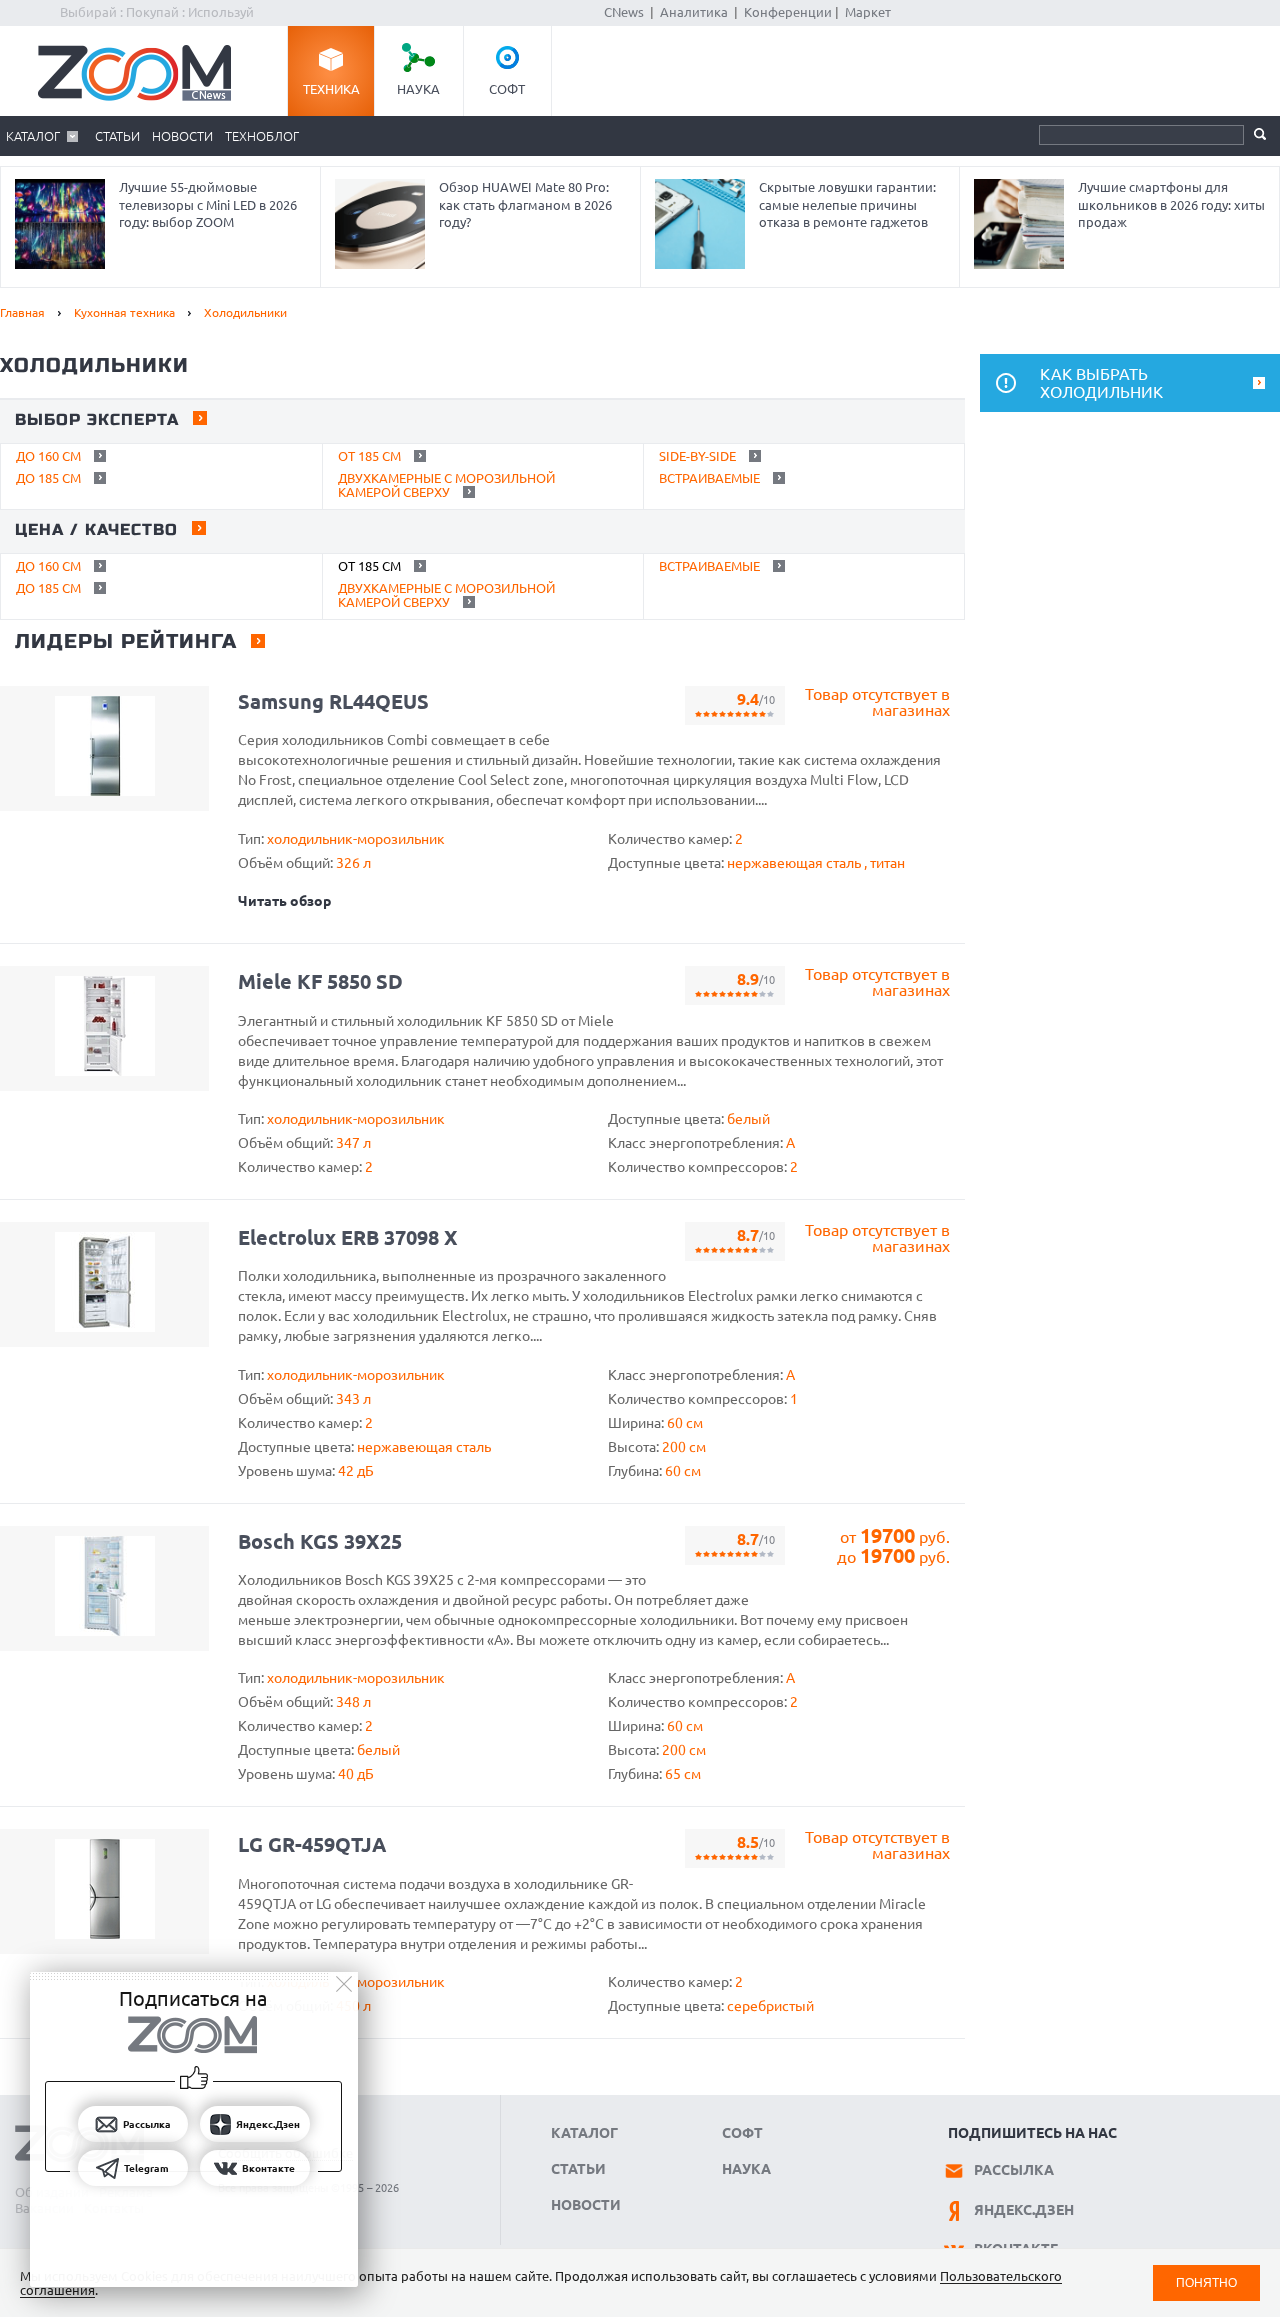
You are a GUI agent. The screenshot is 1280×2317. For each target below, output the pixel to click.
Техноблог (262, 136)
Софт (507, 89)
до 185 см (48, 478)
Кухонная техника (124, 312)
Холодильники (245, 312)
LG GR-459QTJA (312, 1844)
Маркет (868, 12)
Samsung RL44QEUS (333, 701)
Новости (182, 136)
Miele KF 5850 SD (320, 981)
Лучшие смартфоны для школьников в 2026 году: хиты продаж (1171, 204)
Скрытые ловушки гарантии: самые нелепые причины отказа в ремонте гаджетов (847, 204)
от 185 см (369, 456)
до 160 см (48, 456)
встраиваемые (709, 478)
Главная (22, 312)
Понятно (1206, 2282)
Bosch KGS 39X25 (320, 1541)
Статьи (117, 136)
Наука (418, 89)
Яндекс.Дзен (1024, 2210)
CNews (624, 12)
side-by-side (697, 456)
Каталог (33, 136)
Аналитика (694, 12)
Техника (331, 89)
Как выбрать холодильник (1101, 383)
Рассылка (1014, 2170)
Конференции (788, 12)
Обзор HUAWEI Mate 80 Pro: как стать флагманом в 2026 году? (525, 204)
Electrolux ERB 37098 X (348, 1237)
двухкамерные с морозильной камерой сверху (446, 485)
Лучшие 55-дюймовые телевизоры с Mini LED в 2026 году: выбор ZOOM (208, 204)
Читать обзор (284, 901)
